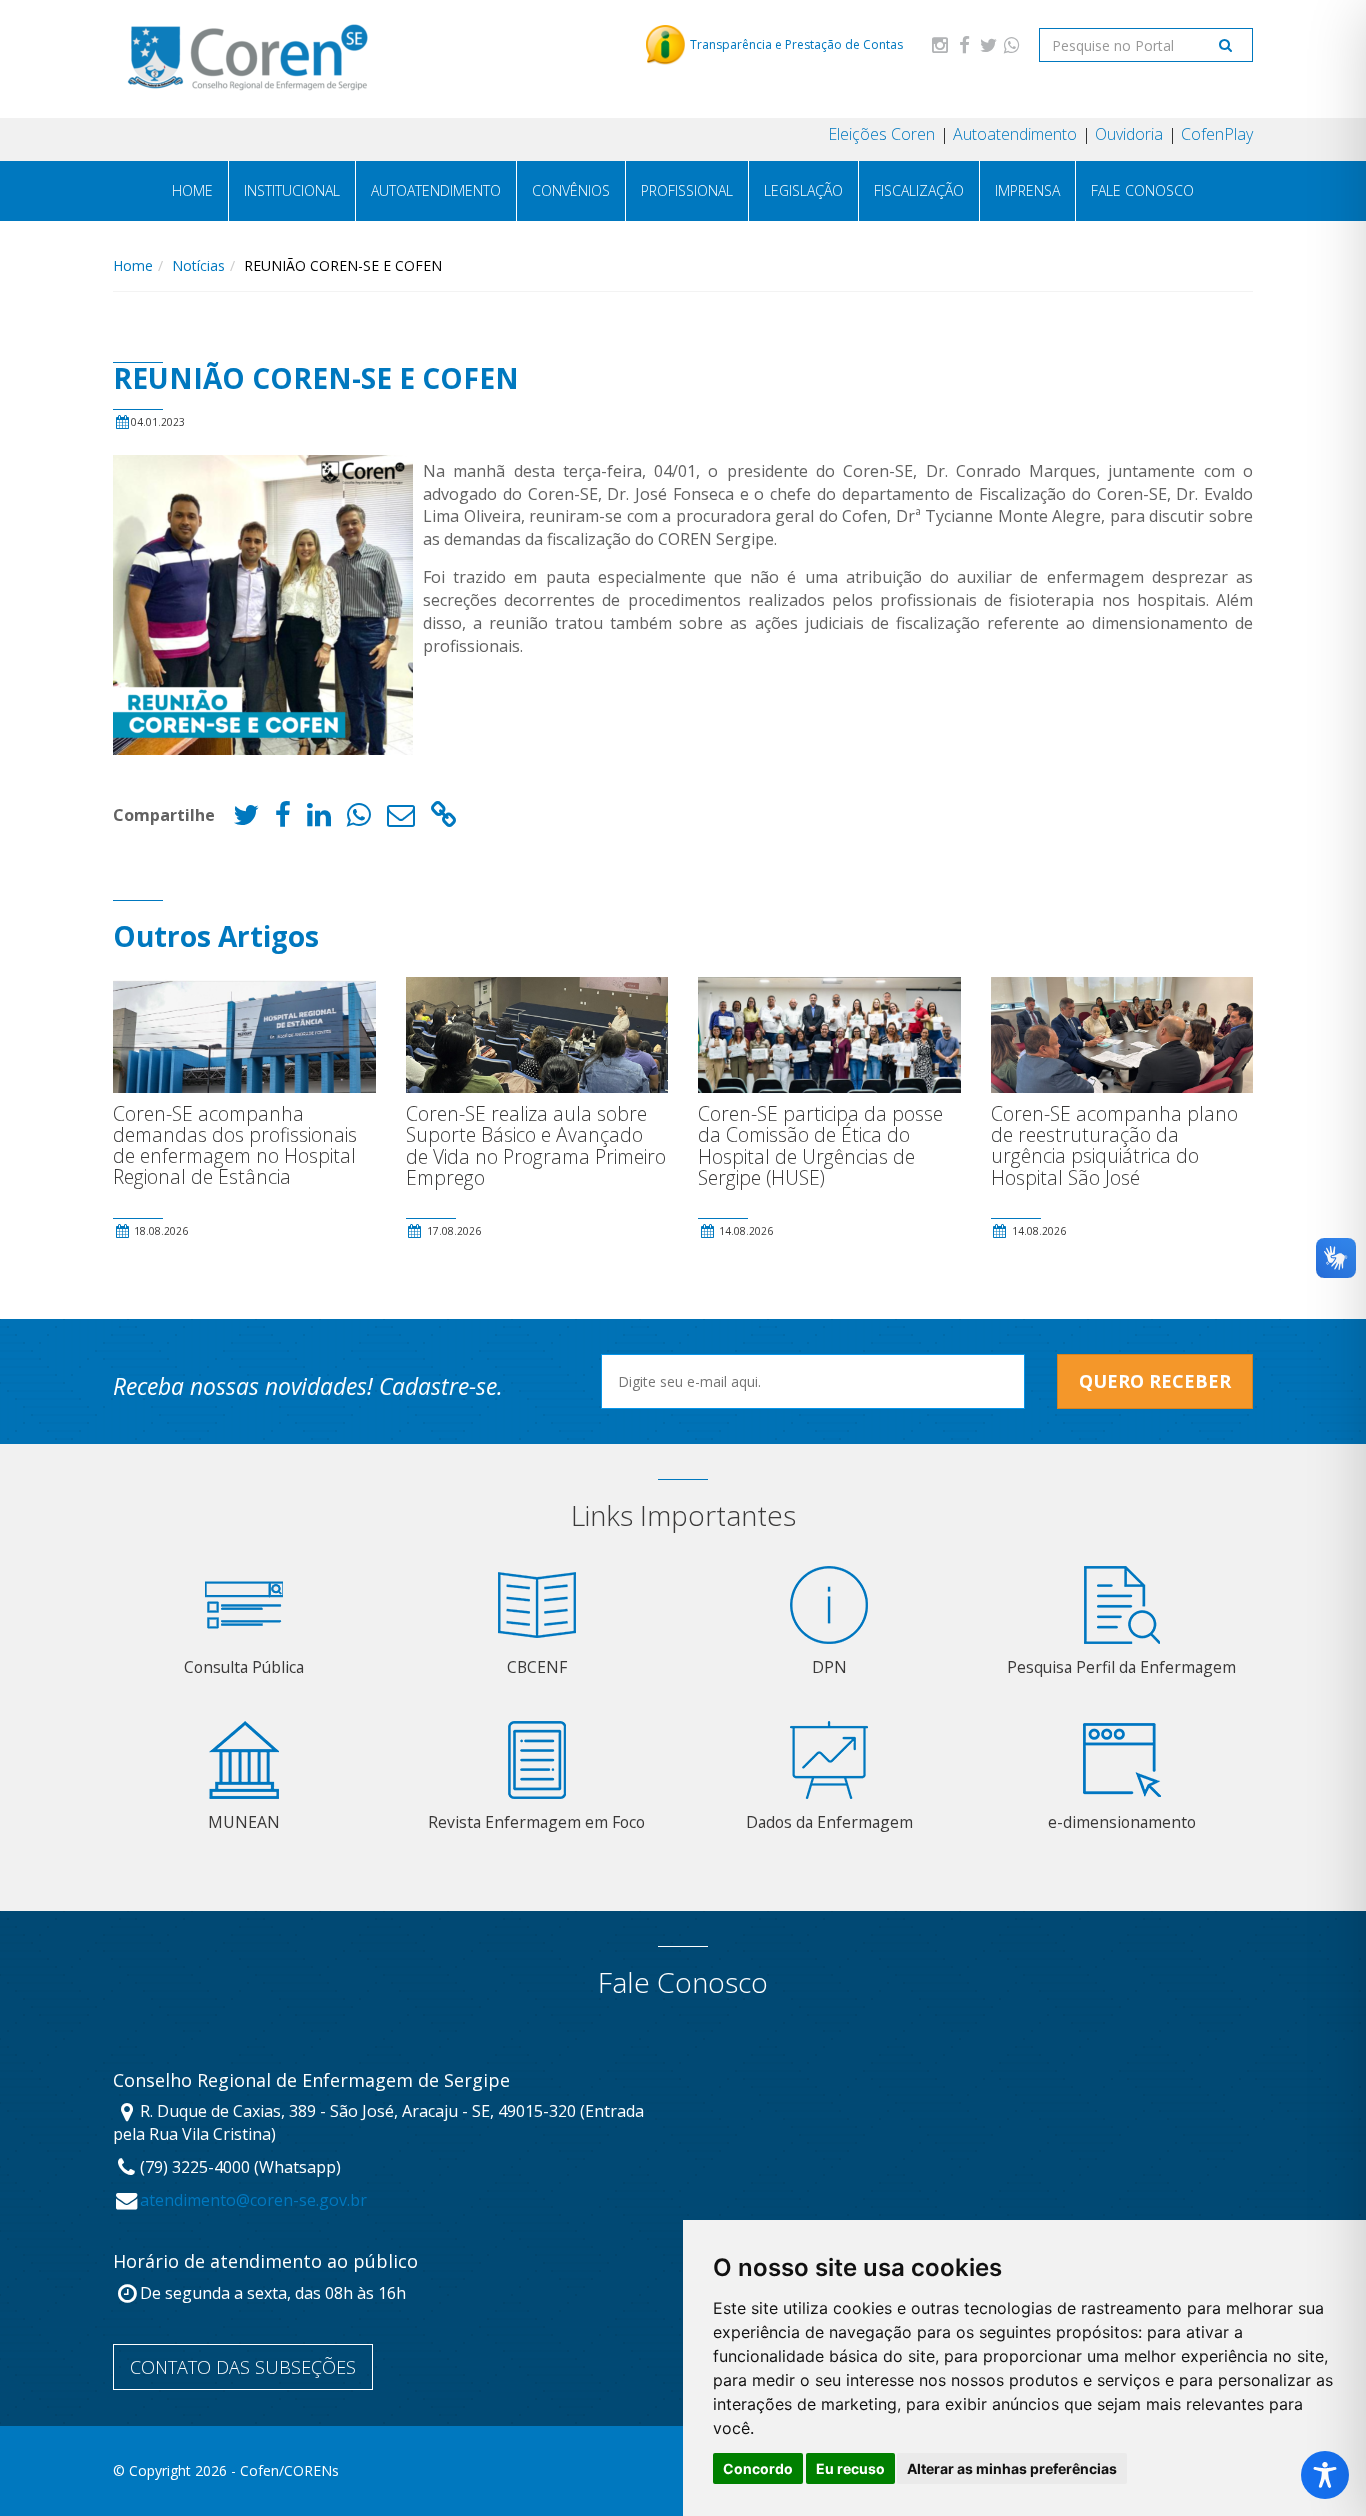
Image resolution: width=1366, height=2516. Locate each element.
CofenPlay (1217, 134)
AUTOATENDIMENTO (436, 190)
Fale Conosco (1142, 190)
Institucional (292, 190)
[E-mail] (401, 819)
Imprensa (1027, 190)
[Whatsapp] (1012, 44)
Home (192, 190)
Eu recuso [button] (850, 2468)
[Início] (247, 58)
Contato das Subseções (243, 2367)
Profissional (687, 190)
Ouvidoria (1129, 134)
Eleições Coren (881, 134)
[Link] (444, 819)
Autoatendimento (1015, 134)
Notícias (198, 265)
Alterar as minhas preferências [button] (1012, 2468)
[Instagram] (940, 44)
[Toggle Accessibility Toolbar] (1325, 2475)
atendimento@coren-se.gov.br (253, 2200)
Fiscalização (919, 190)
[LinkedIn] (319, 819)
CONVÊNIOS (571, 190)
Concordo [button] (758, 2468)
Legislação (803, 190)
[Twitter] (988, 44)
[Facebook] (964, 44)
